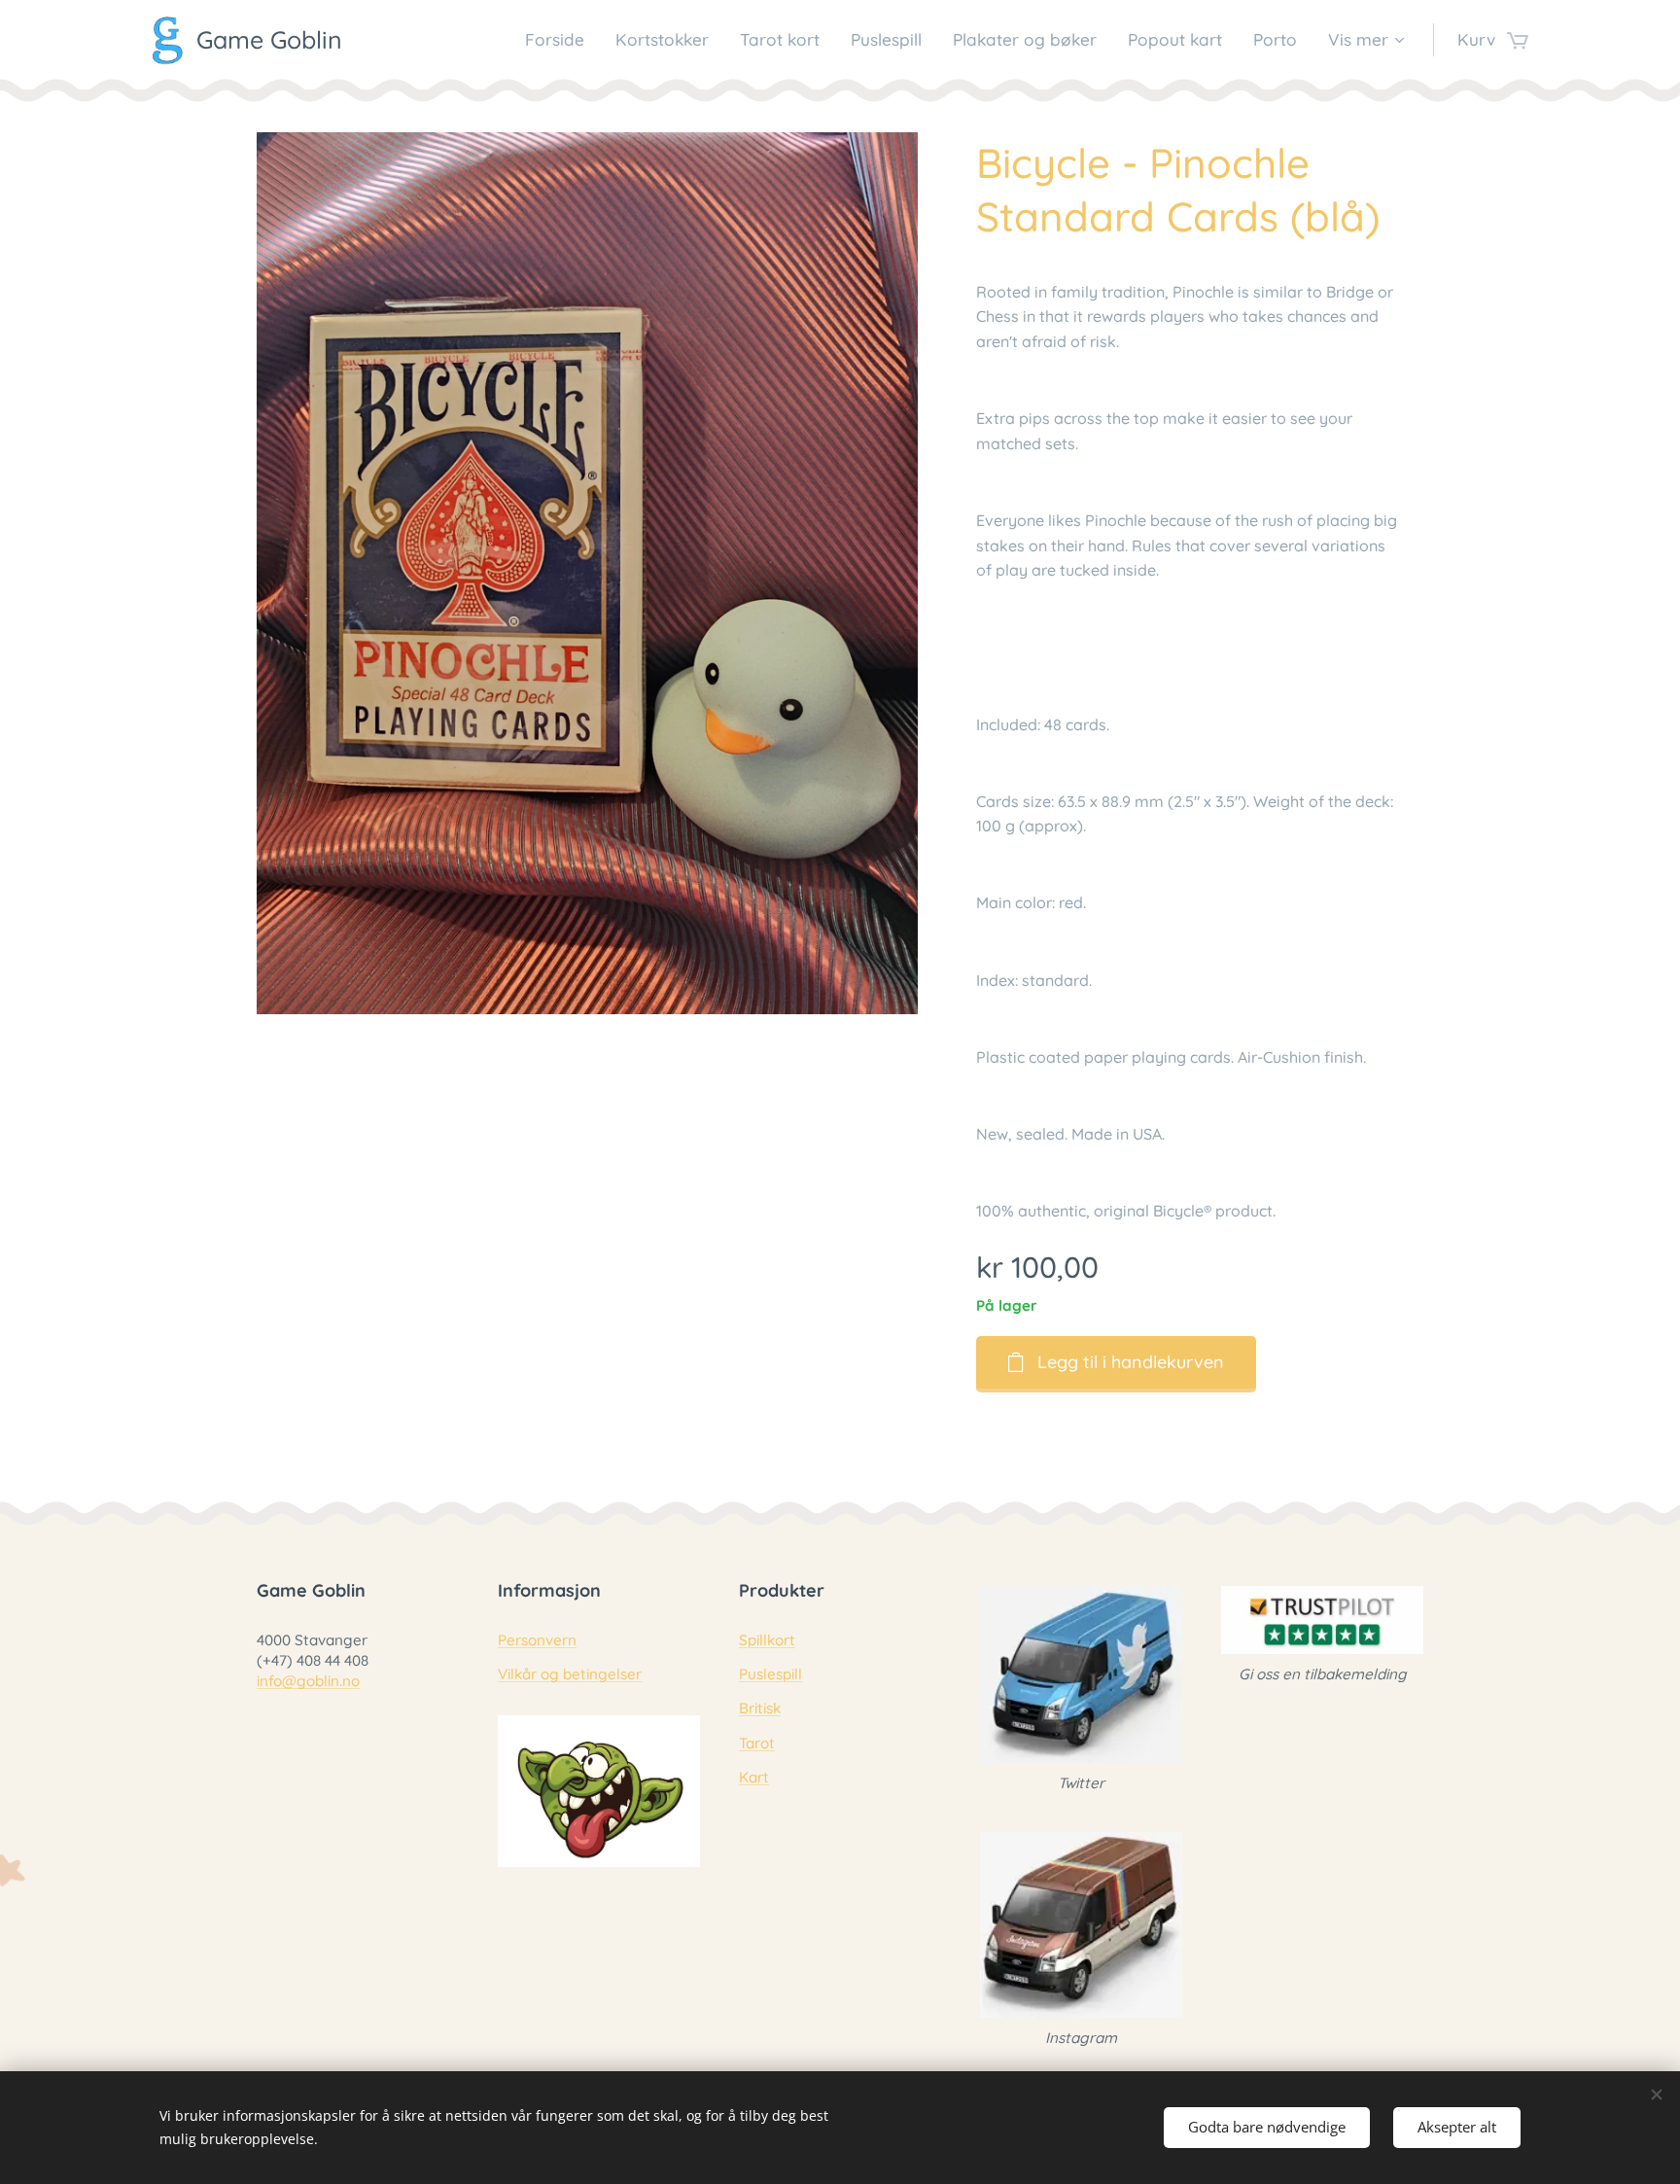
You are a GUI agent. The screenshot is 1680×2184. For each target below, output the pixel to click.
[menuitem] (560, 40)
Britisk (760, 1708)
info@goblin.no (308, 1681)
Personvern (537, 1640)
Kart (754, 1777)
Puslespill (770, 1674)
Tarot (757, 1743)
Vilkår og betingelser (570, 1674)
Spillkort (767, 1640)
